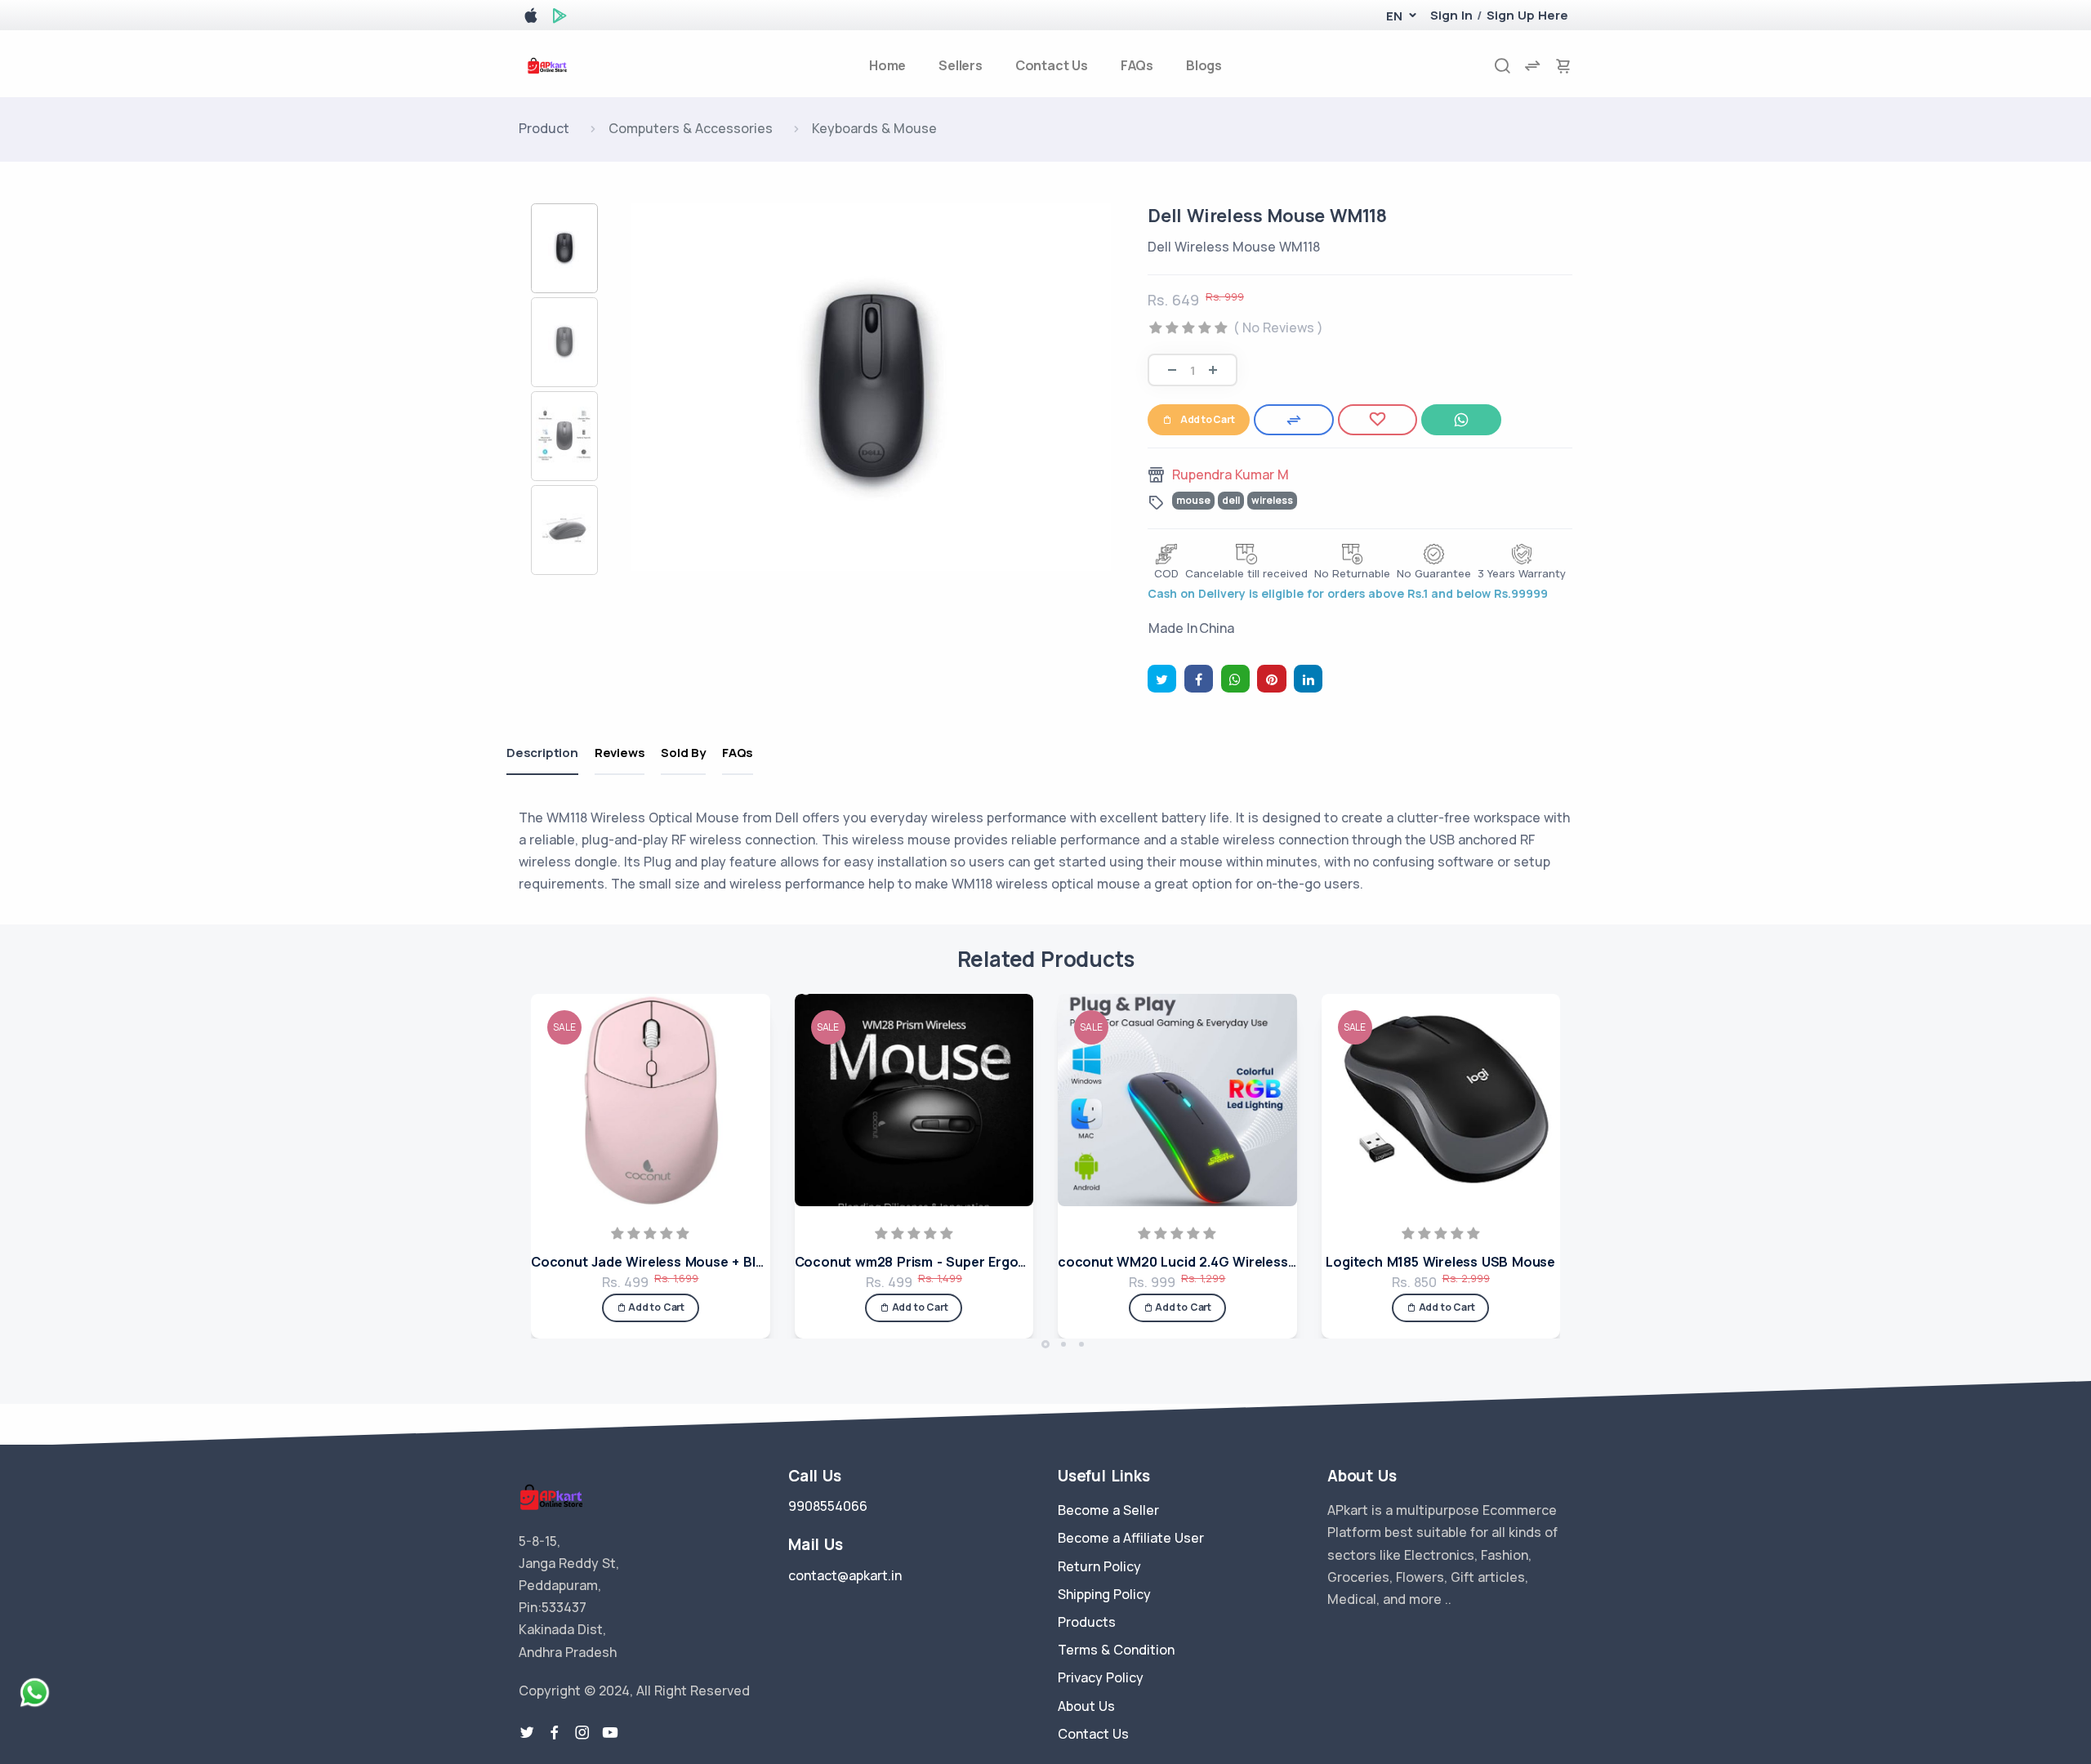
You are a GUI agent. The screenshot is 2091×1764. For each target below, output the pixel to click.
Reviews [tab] (620, 753)
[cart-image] (1563, 66)
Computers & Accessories (691, 128)
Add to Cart (1208, 419)
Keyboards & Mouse (874, 128)
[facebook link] (555, 1733)
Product (544, 128)
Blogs (1204, 65)
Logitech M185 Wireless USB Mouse (1440, 1262)
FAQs (1137, 65)
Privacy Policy (1101, 1677)
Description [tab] (542, 753)
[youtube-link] (610, 1733)
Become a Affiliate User (1131, 1538)
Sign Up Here (1527, 15)
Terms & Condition (1116, 1650)
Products (1087, 1622)
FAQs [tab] (738, 753)
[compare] (1532, 66)
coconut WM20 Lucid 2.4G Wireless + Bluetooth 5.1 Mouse (1245, 1262)
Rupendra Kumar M (1231, 474)
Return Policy (1099, 1566)
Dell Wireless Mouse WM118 (1267, 216)
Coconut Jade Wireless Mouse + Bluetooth (669, 1262)
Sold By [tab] (683, 753)
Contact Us (1052, 65)
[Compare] (1294, 420)
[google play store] (560, 18)
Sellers (961, 65)
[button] (1394, 16)
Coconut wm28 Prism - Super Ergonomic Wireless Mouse (979, 1262)
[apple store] (531, 18)
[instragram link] (582, 1733)
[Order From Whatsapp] (1461, 420)
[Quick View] (752, 1072)
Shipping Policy (1104, 1594)
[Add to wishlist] (1378, 420)
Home (887, 65)
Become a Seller (1108, 1510)
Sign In (1451, 15)
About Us (1086, 1706)
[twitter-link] (527, 1733)
